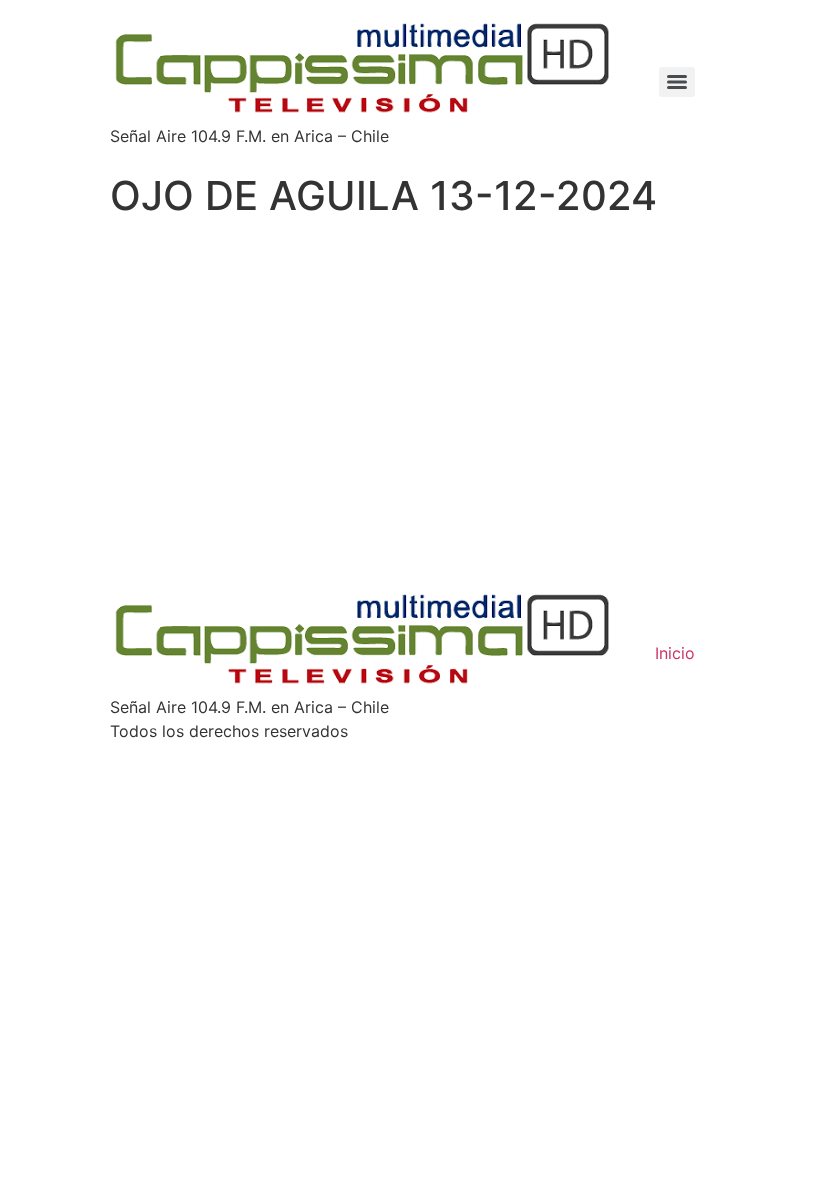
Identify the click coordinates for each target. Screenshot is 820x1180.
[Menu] (677, 82)
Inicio (675, 653)
